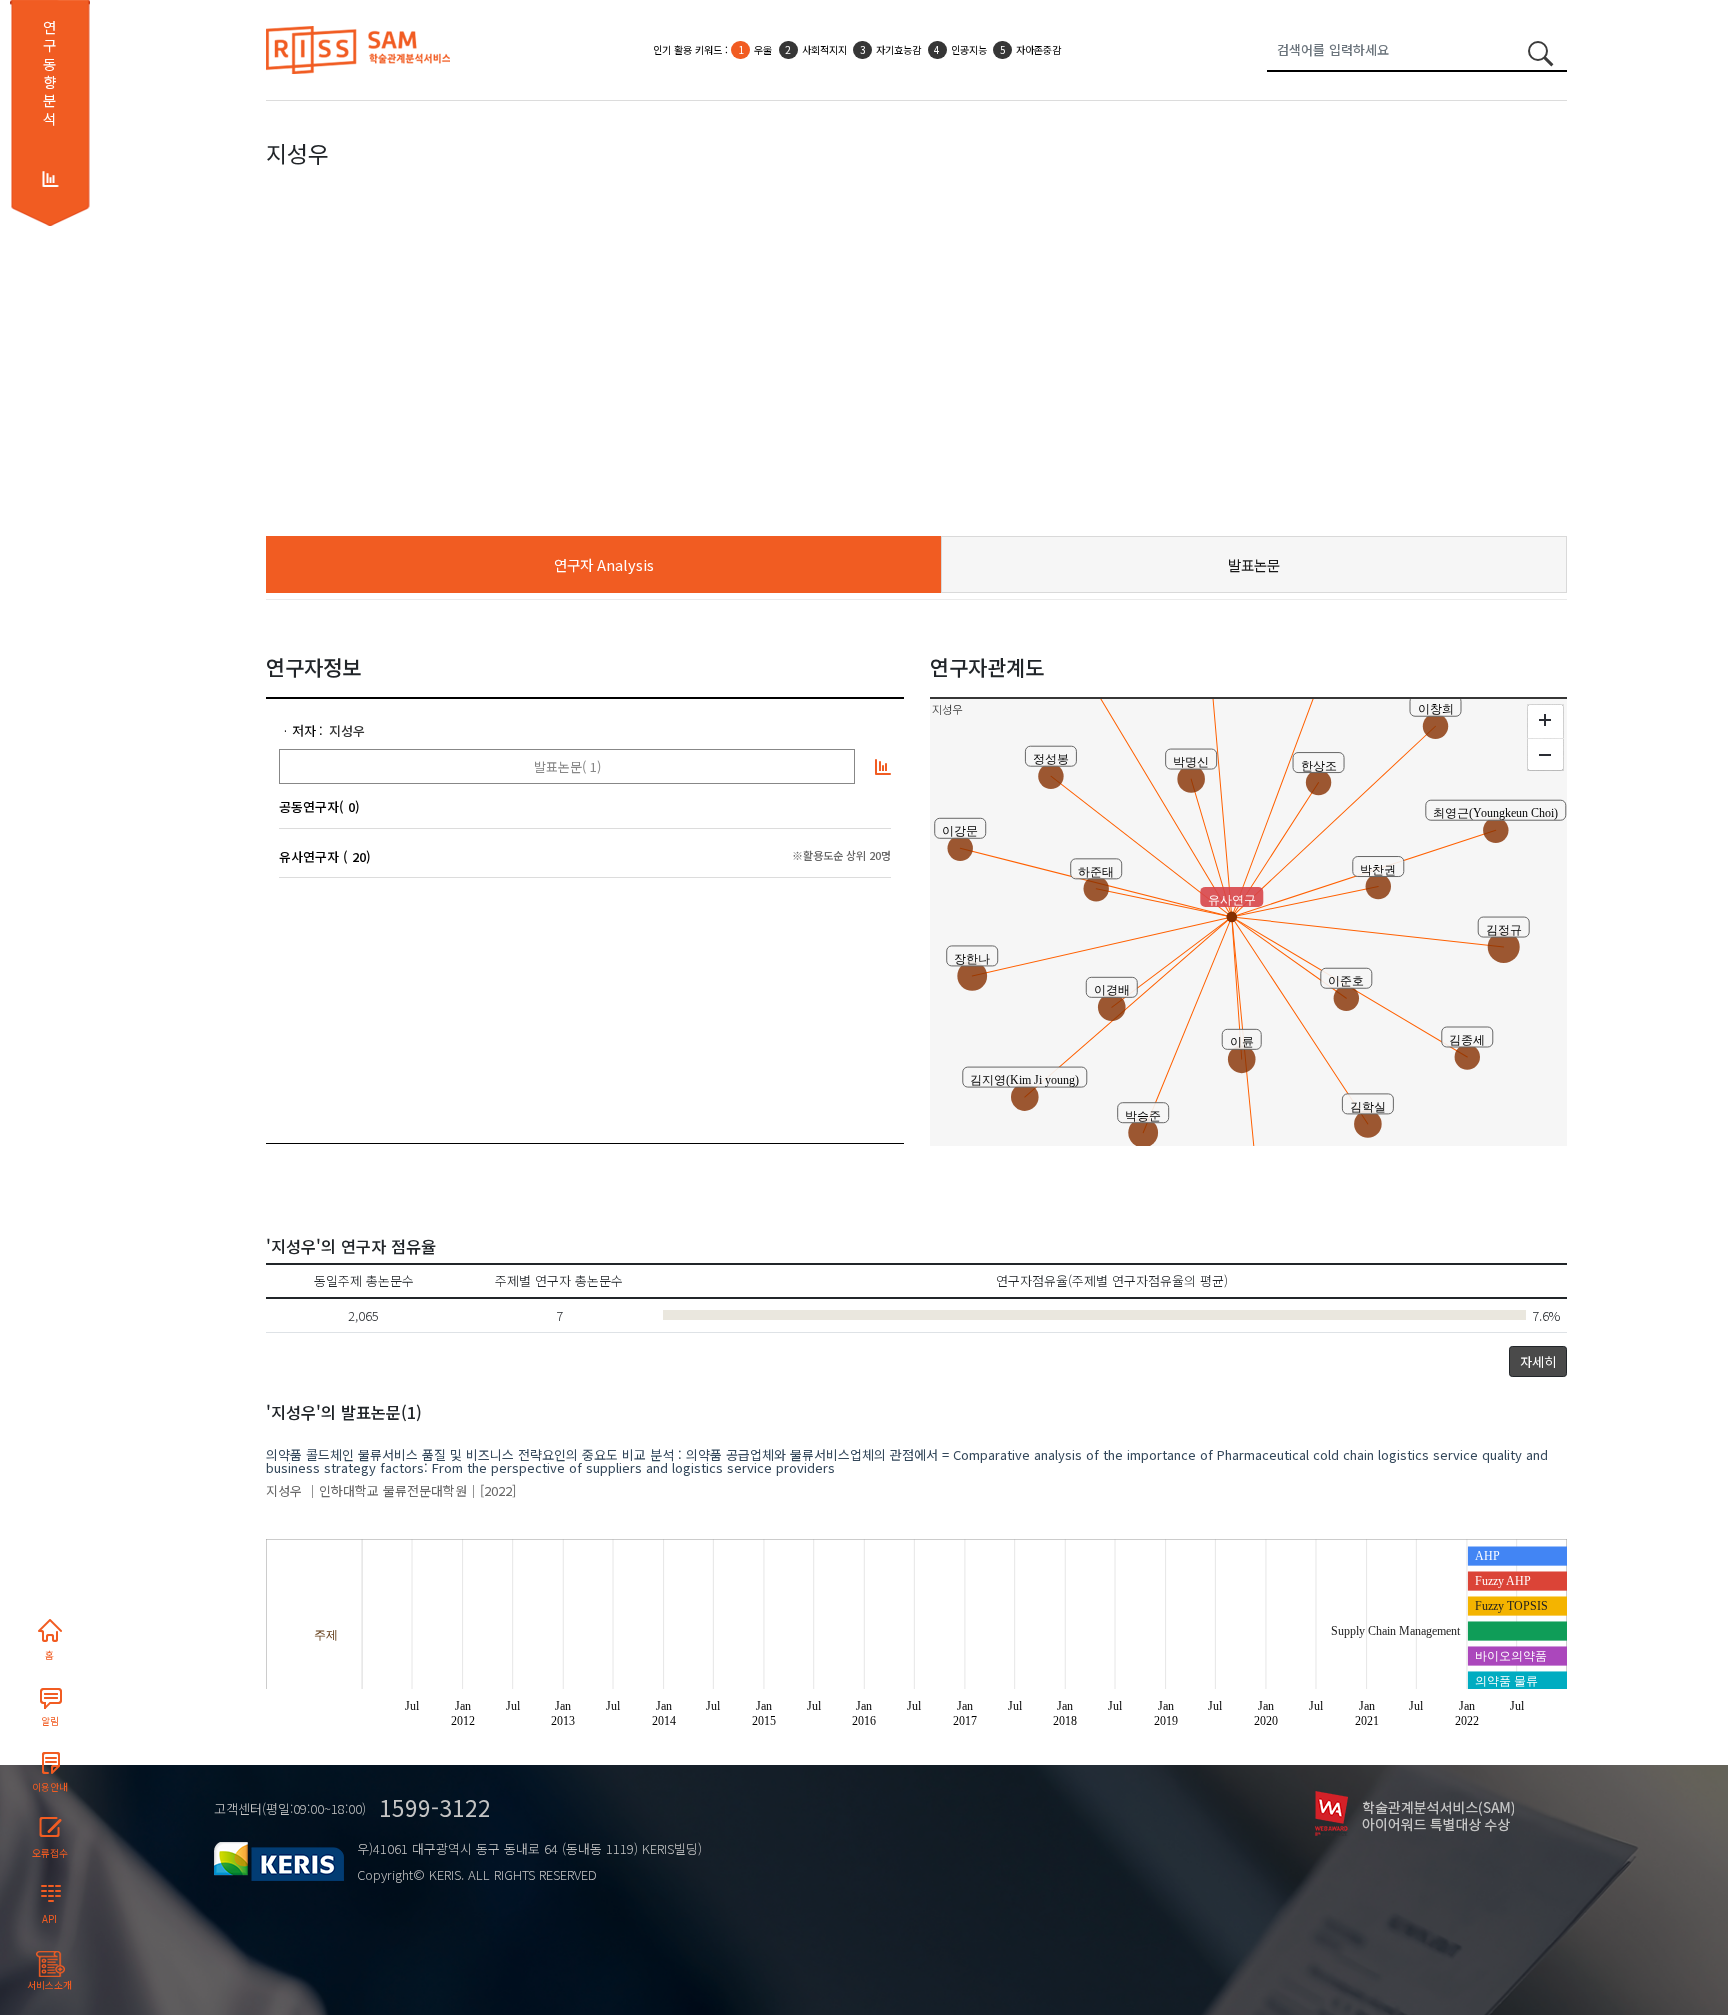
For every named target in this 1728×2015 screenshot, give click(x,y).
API (49, 1919)
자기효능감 (898, 49)
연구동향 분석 (49, 73)
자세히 (1538, 1361)
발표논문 (1254, 564)
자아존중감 (1038, 49)
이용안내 (50, 1787)
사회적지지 (824, 49)
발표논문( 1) (567, 766)
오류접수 (50, 1853)
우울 (763, 49)
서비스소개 (49, 1985)
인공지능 (969, 49)
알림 (50, 1721)
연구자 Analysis (604, 564)
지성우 (347, 730)
